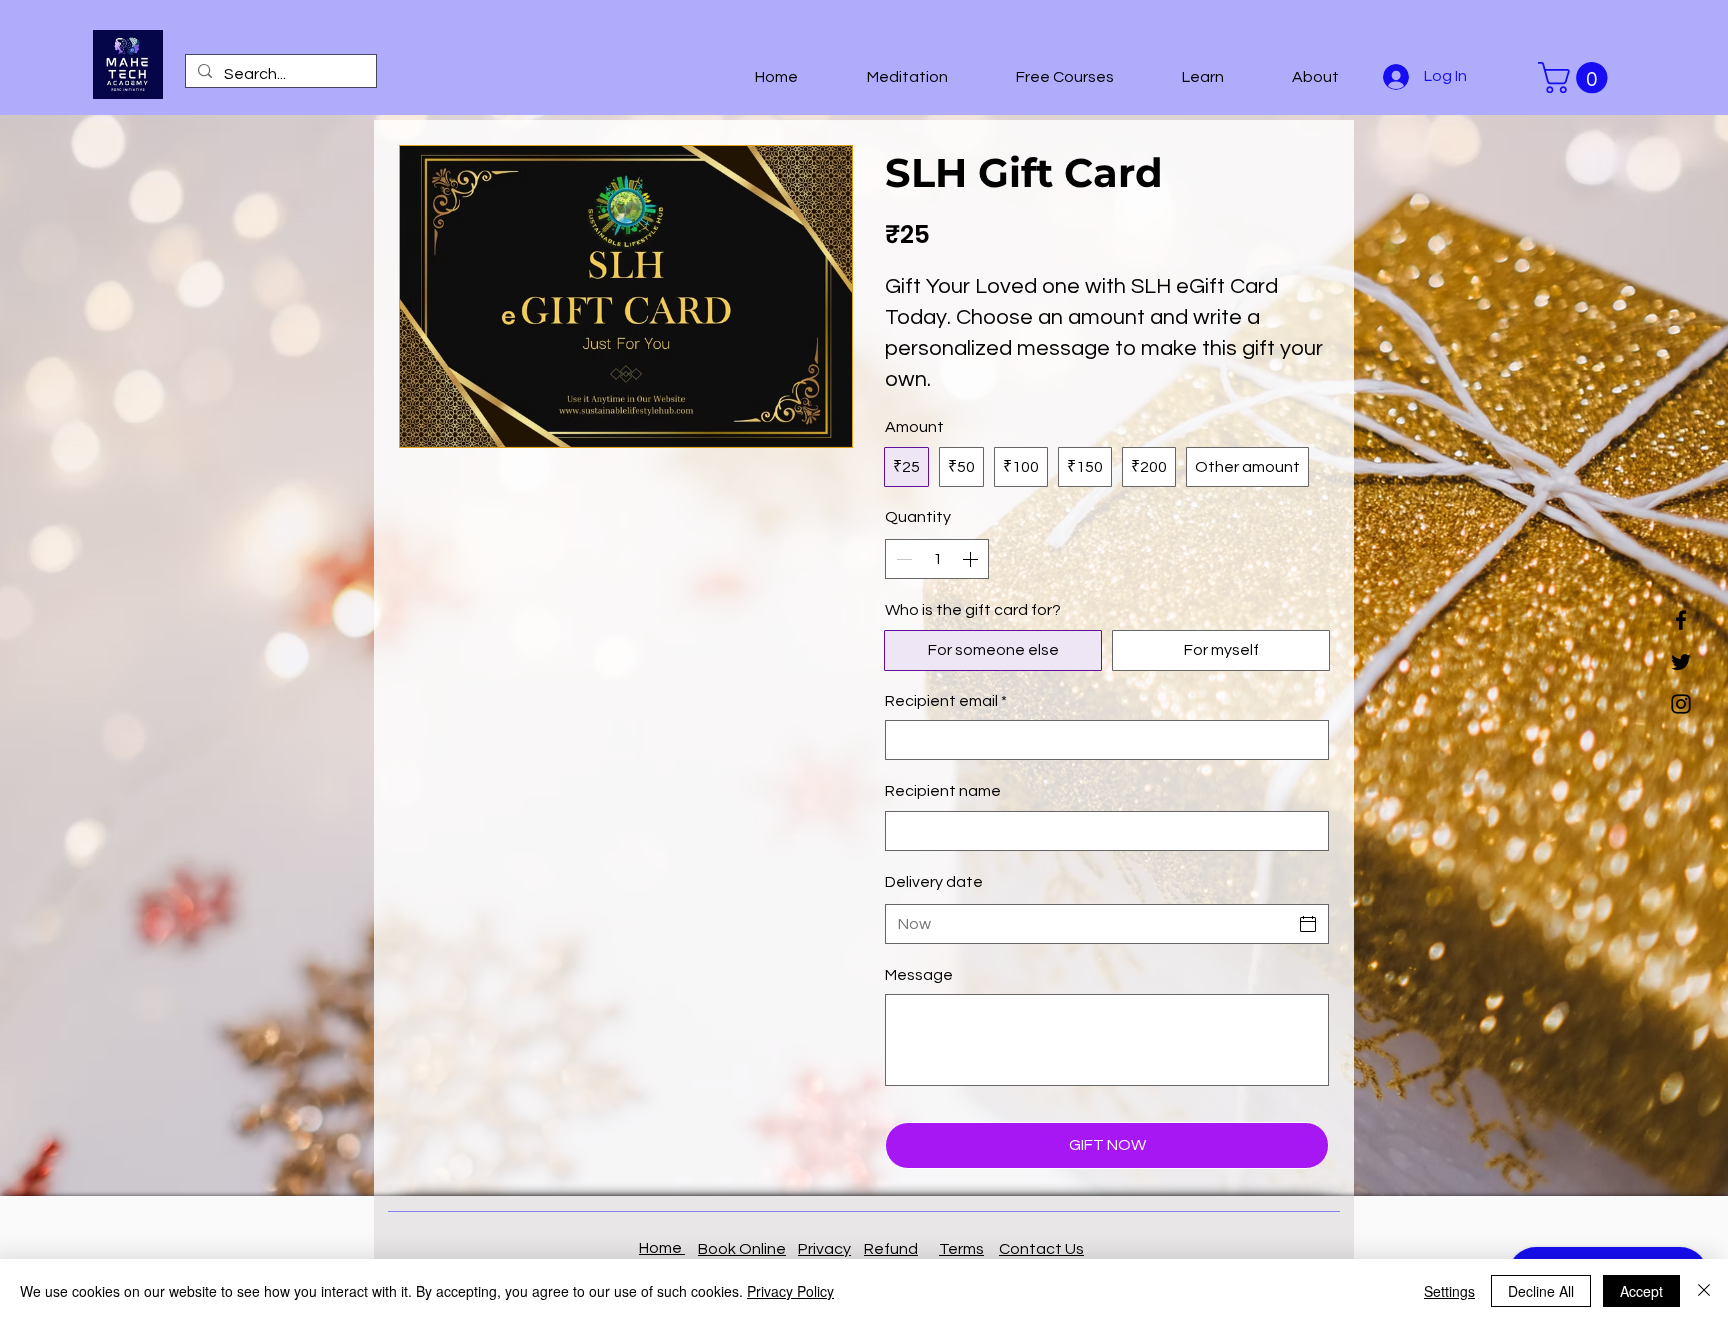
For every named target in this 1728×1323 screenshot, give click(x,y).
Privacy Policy (790, 1291)
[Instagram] (1681, 704)
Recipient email (946, 701)
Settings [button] (1449, 1291)
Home (662, 1248)
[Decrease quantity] (902, 559)
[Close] (1704, 1291)
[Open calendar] (1308, 924)
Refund (891, 1249)
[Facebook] (1681, 620)
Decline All (1541, 1291)
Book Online (742, 1249)
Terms (961, 1249)
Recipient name (943, 791)
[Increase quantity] (972, 559)
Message (919, 975)
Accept (1641, 1291)
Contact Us (1041, 1249)
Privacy (824, 1249)
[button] (888, 77)
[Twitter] (1681, 662)
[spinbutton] (937, 559)
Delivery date (934, 882)
